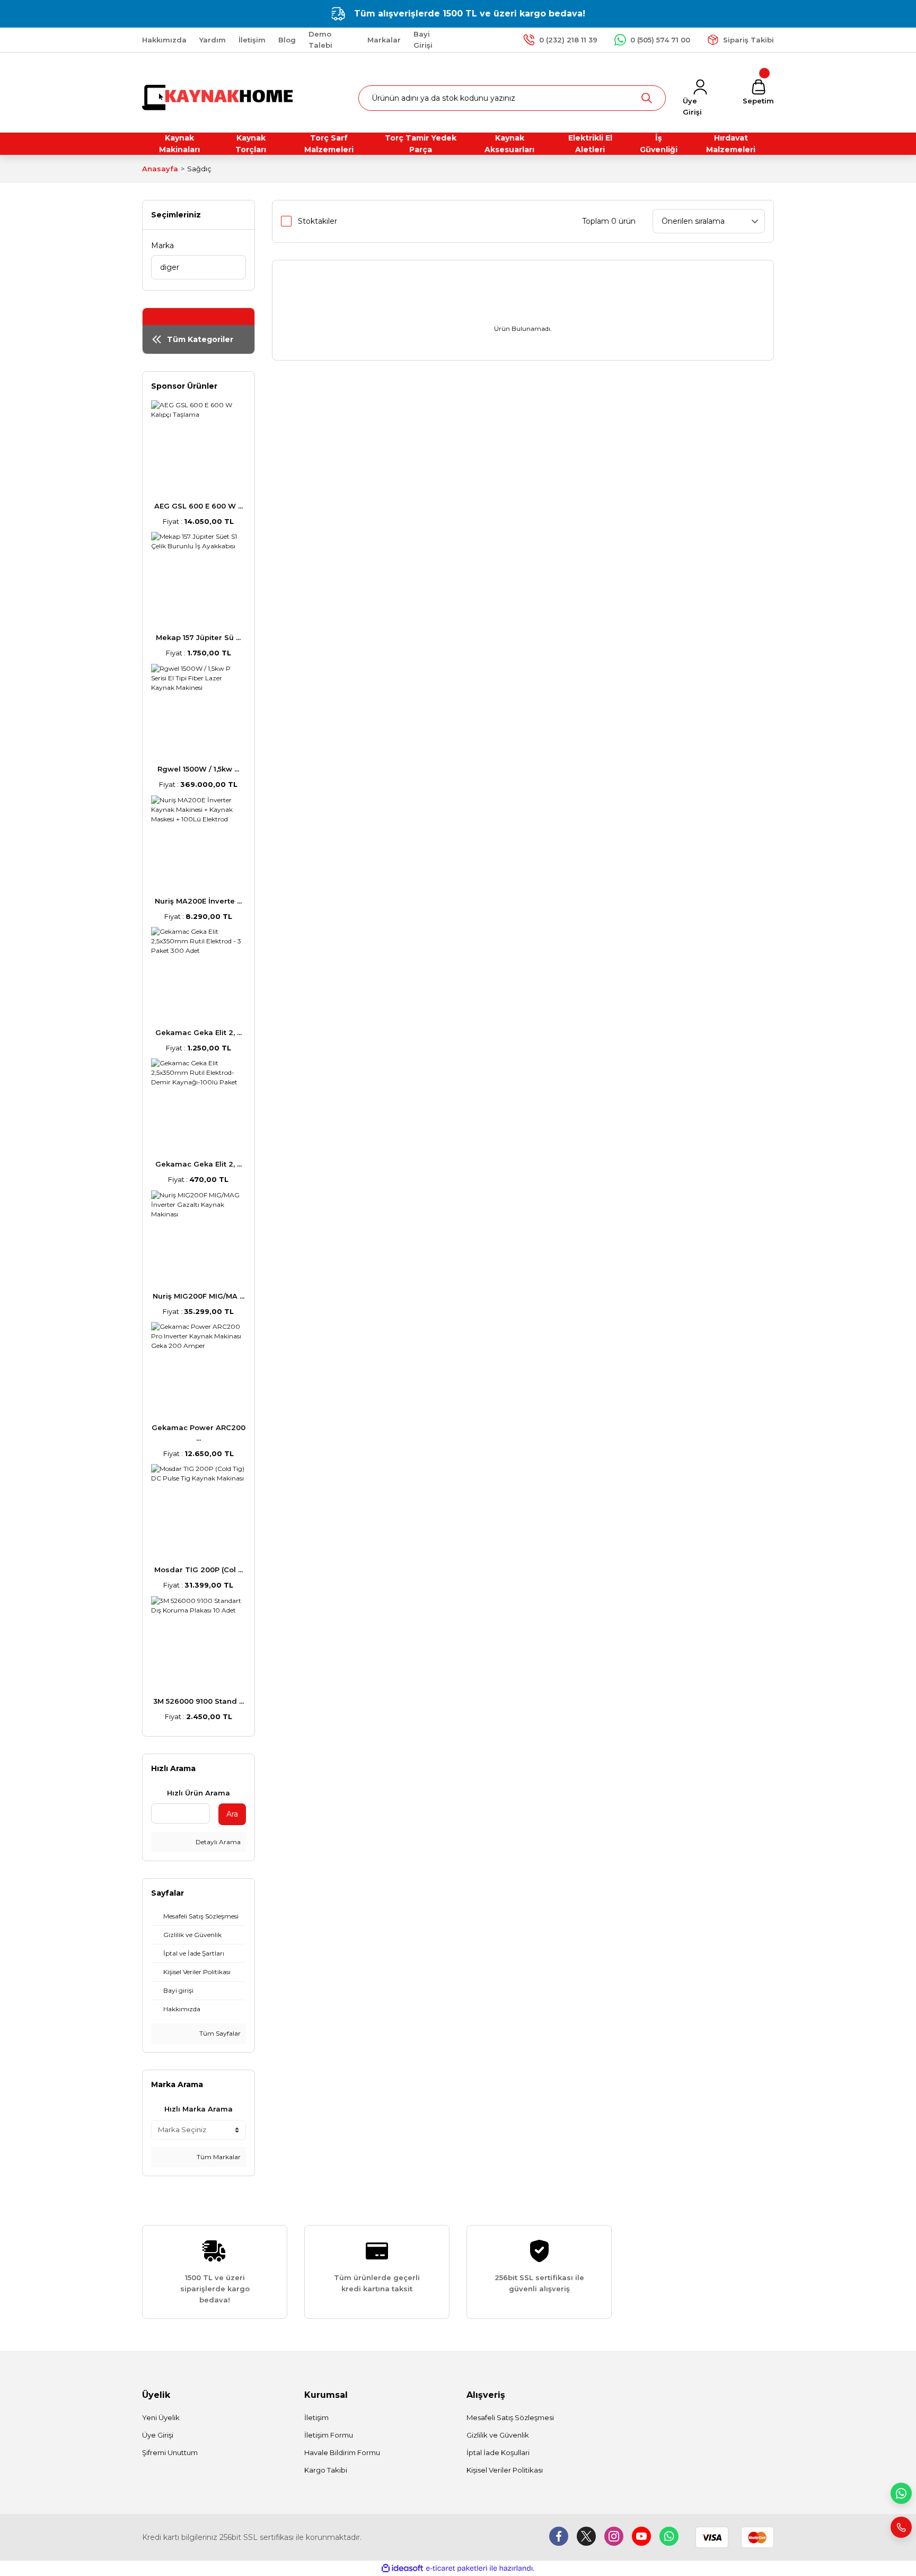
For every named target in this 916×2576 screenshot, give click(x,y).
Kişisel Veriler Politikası (505, 2470)
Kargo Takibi (326, 2470)
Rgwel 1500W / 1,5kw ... (198, 769)
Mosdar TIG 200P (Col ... (199, 1570)
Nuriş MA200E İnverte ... (198, 901)
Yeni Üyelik (161, 2417)
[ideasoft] (402, 2568)
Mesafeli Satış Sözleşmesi (510, 2417)
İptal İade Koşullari (498, 2452)
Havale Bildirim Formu (342, 2452)
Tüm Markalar (218, 2157)
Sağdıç (199, 169)
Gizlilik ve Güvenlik (498, 2435)
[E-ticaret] (457, 2569)
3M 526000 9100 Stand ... (199, 1701)
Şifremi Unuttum (170, 2452)
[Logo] (219, 97)
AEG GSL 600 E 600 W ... (199, 506)
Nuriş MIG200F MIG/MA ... (199, 1296)
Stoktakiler (318, 221)
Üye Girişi (158, 2435)
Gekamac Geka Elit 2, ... (199, 1032)
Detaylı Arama (217, 1842)
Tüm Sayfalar (219, 2033)
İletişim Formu (329, 2435)
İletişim (316, 2417)
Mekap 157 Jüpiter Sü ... (198, 637)
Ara (232, 1814)
